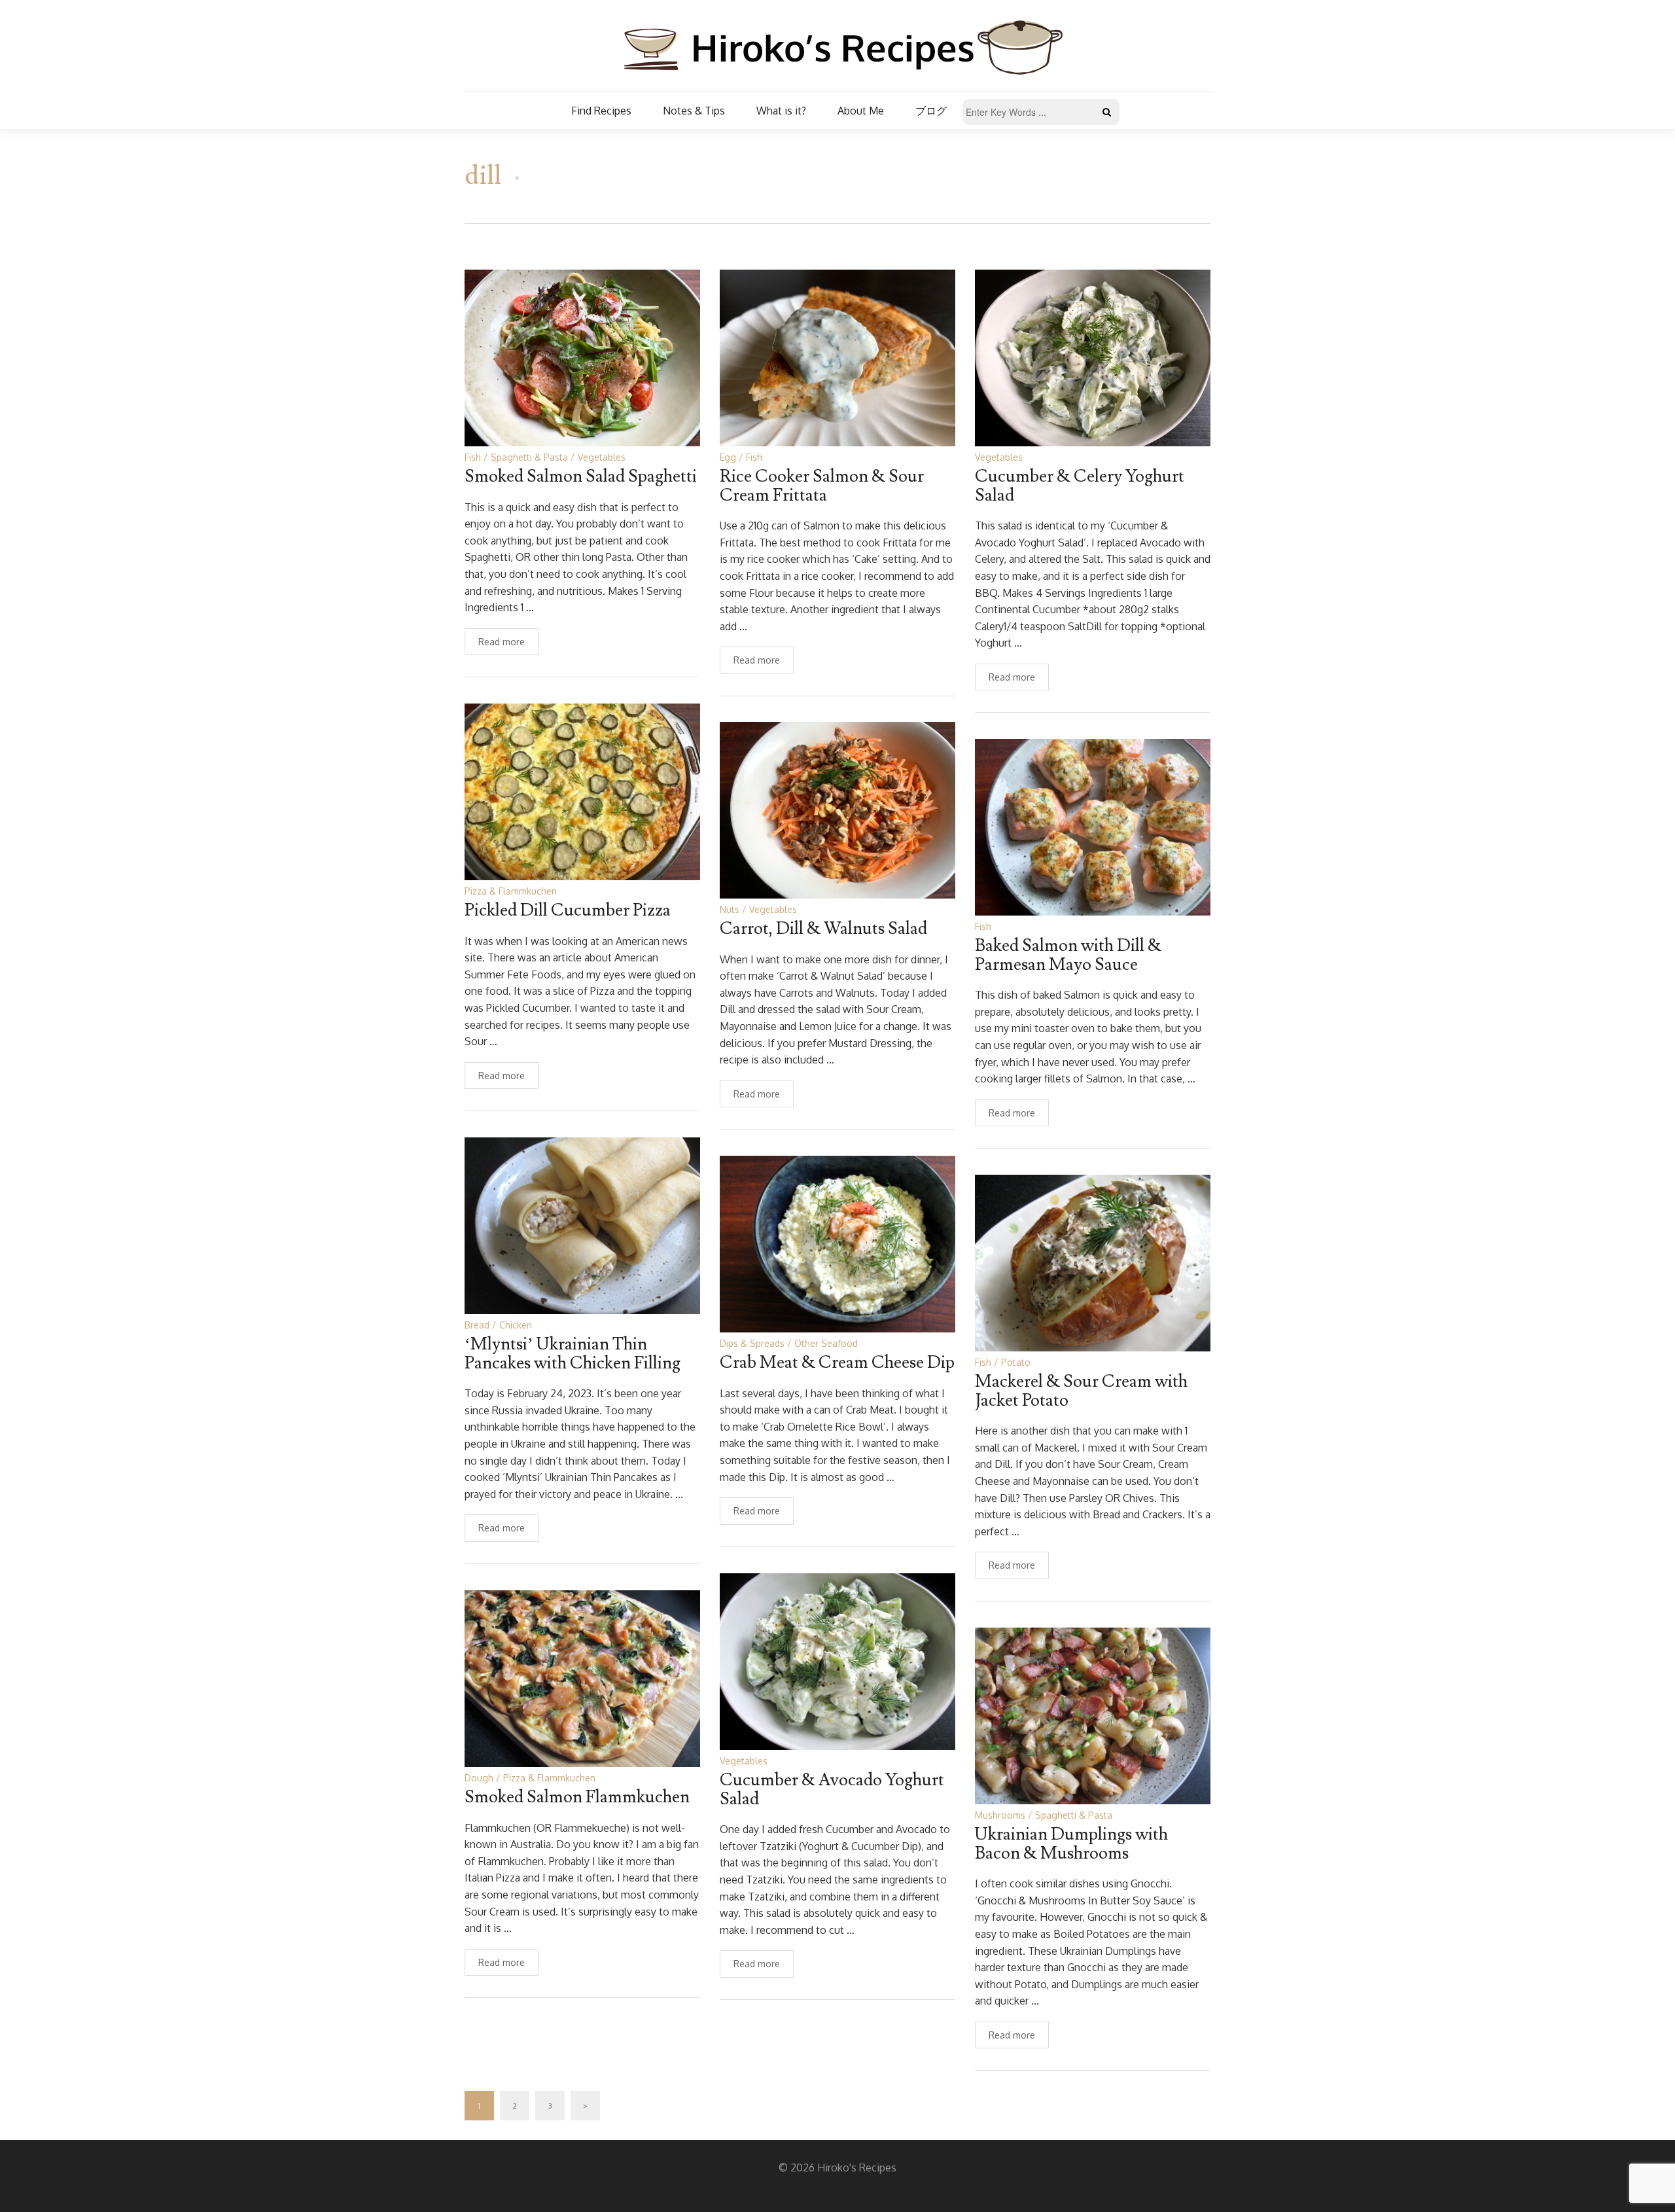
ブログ (931, 111)
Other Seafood (826, 1343)
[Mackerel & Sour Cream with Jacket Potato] (1093, 1262)
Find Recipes (601, 111)
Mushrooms (1000, 1815)
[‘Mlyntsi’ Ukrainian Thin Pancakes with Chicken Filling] (582, 1225)
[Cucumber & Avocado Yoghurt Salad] (837, 1661)
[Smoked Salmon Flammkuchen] (582, 1678)
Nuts (730, 909)
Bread (477, 1325)
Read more (502, 642)
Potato (1016, 1362)
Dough (479, 1778)
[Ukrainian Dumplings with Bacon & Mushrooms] (1093, 1715)
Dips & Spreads (752, 1343)
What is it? (781, 111)
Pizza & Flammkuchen (511, 891)
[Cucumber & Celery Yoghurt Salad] (1093, 357)
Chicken (516, 1325)
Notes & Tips (694, 111)
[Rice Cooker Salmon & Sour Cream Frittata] (837, 357)
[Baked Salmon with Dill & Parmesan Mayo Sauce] (1093, 826)
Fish (473, 457)
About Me (861, 111)
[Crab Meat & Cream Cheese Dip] (837, 1243)
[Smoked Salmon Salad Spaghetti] (582, 357)
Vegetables (602, 457)
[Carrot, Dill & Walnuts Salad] (837, 809)
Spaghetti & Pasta (529, 457)
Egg (728, 457)
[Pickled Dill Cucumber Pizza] (582, 791)
